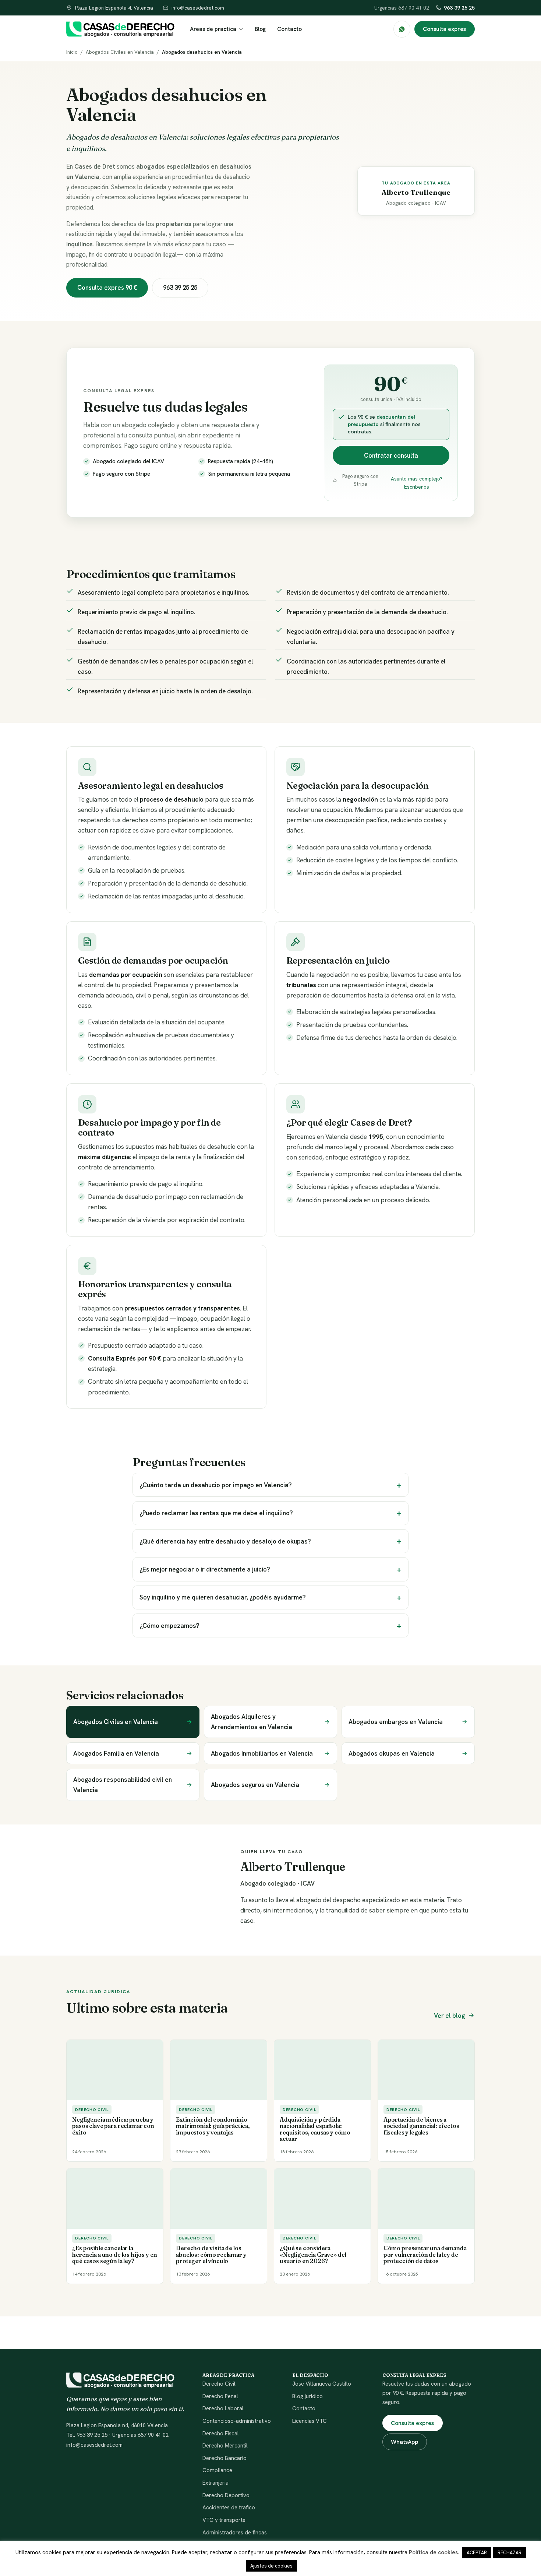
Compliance (217, 2470)
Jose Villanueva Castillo (322, 2384)
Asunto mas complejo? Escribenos (417, 483)
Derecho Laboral (223, 2408)
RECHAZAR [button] (510, 2553)
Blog (260, 29)
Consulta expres (444, 29)
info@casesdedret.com (94, 2445)
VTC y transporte (224, 2520)
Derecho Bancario (224, 2458)
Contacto (289, 29)
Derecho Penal (220, 2396)
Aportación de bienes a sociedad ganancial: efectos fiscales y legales (421, 2126)
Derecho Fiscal (221, 2434)
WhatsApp (404, 2442)
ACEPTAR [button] (477, 2553)
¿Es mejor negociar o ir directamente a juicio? (205, 1569)
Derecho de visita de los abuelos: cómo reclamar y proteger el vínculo (211, 2255)
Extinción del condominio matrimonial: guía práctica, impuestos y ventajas (213, 2126)
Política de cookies (433, 2552)
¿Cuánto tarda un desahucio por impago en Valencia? (216, 1485)
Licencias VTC (310, 2421)
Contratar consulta (391, 455)
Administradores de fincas (235, 2533)
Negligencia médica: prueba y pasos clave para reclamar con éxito (113, 2126)
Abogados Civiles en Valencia (120, 52)
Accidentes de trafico (229, 2508)
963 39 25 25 (459, 8)
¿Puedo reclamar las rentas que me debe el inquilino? (216, 1513)
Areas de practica (213, 29)
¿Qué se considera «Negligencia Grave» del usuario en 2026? (313, 2255)
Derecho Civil (219, 2384)
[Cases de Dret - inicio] (120, 29)
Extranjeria (215, 2483)
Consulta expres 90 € (107, 288)
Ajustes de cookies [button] (271, 2566)
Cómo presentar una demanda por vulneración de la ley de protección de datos (425, 2255)
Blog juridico (307, 2396)
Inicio (72, 52)
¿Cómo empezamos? (169, 1626)
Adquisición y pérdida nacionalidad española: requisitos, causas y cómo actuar (315, 2129)
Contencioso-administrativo (237, 2421)
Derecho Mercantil (225, 2446)
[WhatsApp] (402, 29)
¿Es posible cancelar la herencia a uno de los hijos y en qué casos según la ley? (114, 2255)
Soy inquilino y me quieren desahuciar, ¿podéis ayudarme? (223, 1597)
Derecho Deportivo (226, 2495)
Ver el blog (449, 2016)
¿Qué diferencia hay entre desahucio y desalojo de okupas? (225, 1541)
